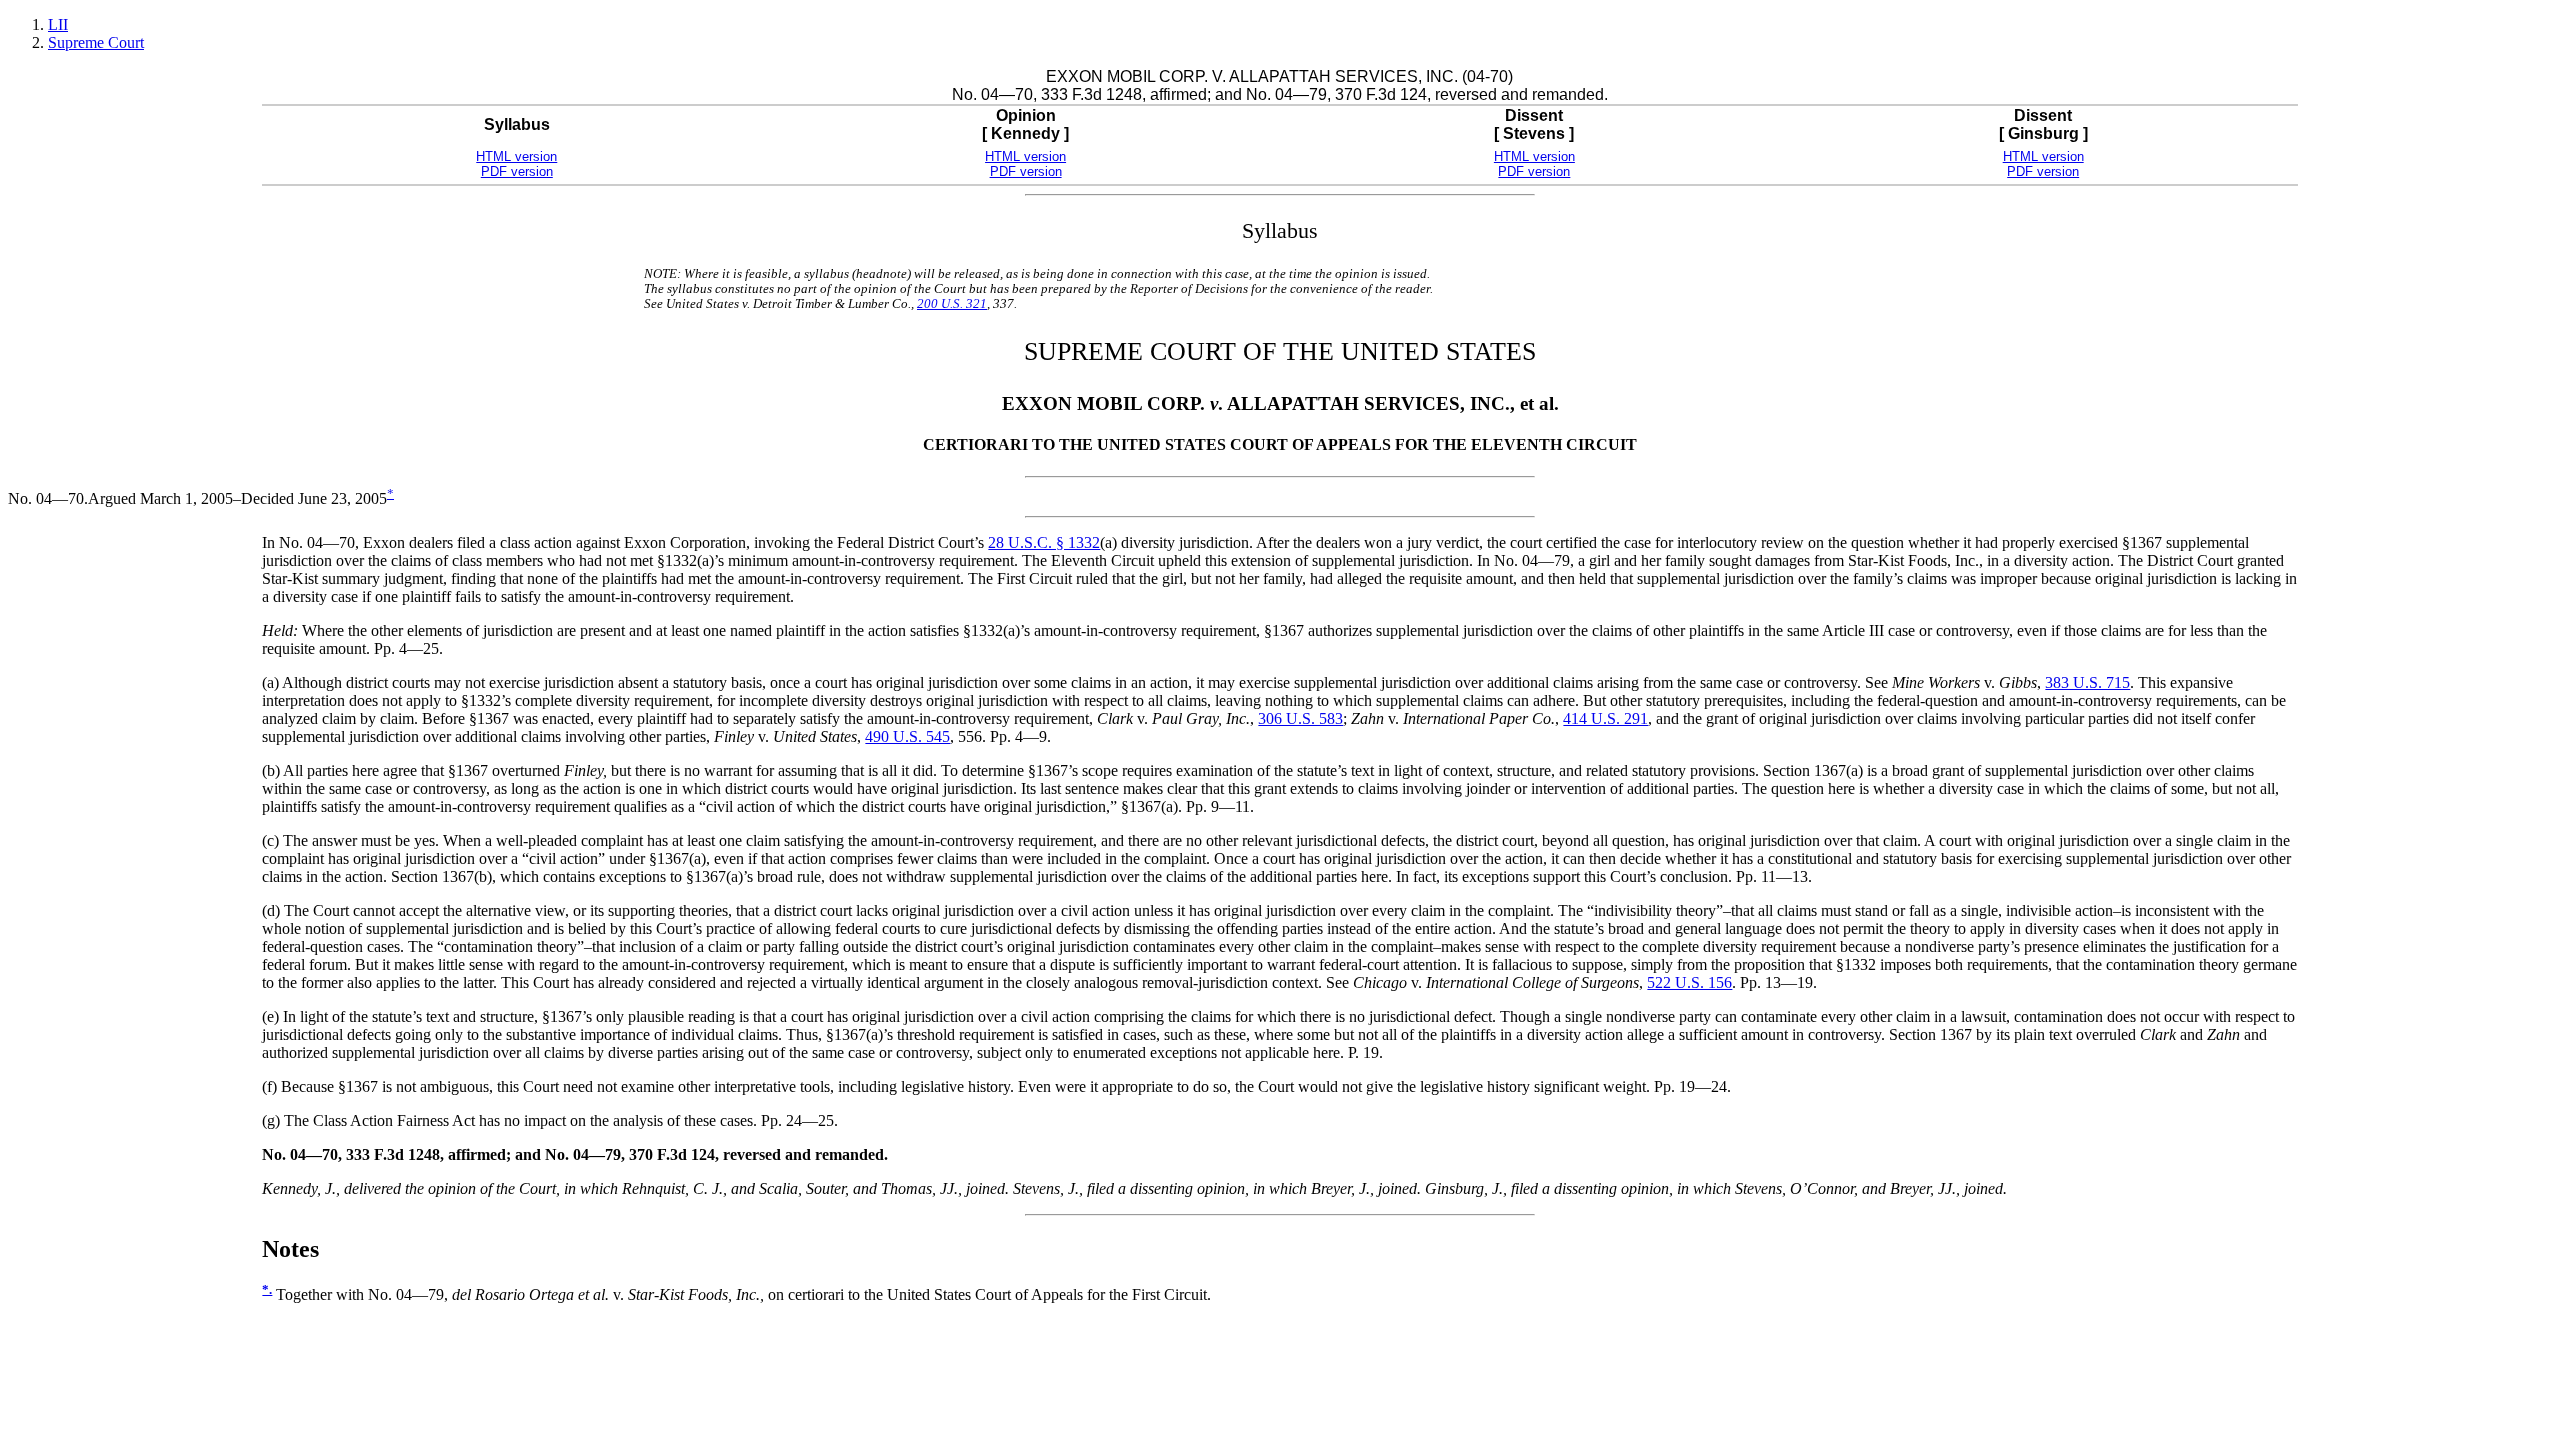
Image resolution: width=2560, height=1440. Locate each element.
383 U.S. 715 (2087, 682)
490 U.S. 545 (907, 736)
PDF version (517, 171)
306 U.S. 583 (1300, 718)
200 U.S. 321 (952, 304)
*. (267, 1290)
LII (58, 24)
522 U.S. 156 (1689, 982)
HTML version (516, 156)
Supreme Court (96, 42)
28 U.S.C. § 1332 (1044, 542)
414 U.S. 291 (1605, 718)
